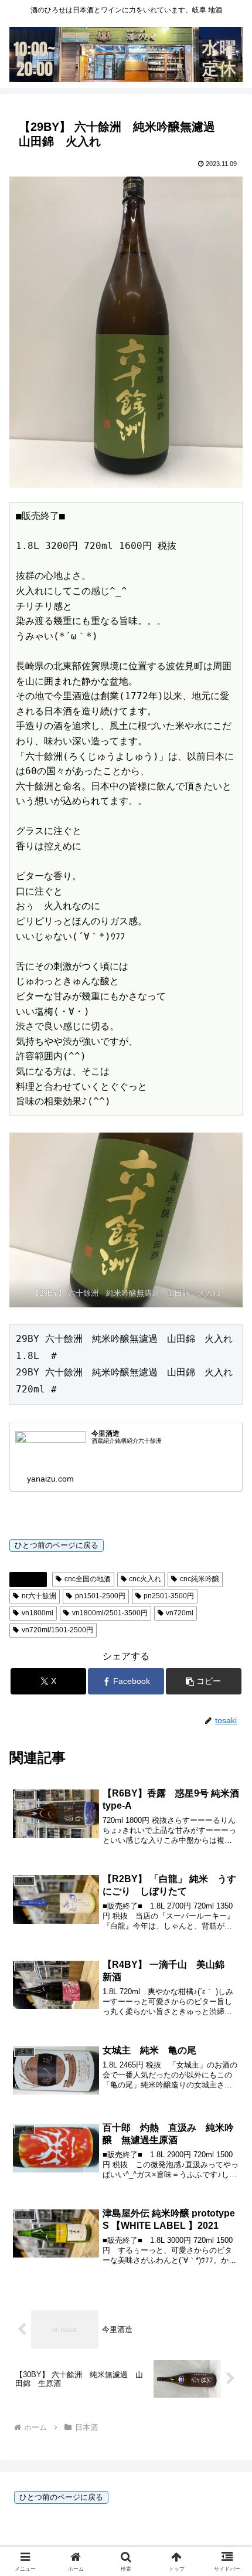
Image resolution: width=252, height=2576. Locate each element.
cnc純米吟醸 (200, 1579)
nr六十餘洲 (39, 1596)
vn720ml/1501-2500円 (57, 1630)
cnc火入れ (145, 1579)
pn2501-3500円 (169, 1596)
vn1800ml (38, 1613)
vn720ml (180, 1613)
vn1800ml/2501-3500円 (110, 1613)
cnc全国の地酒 (88, 1579)
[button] (204, 1681)
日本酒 (33, 1579)
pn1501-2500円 (100, 1596)
